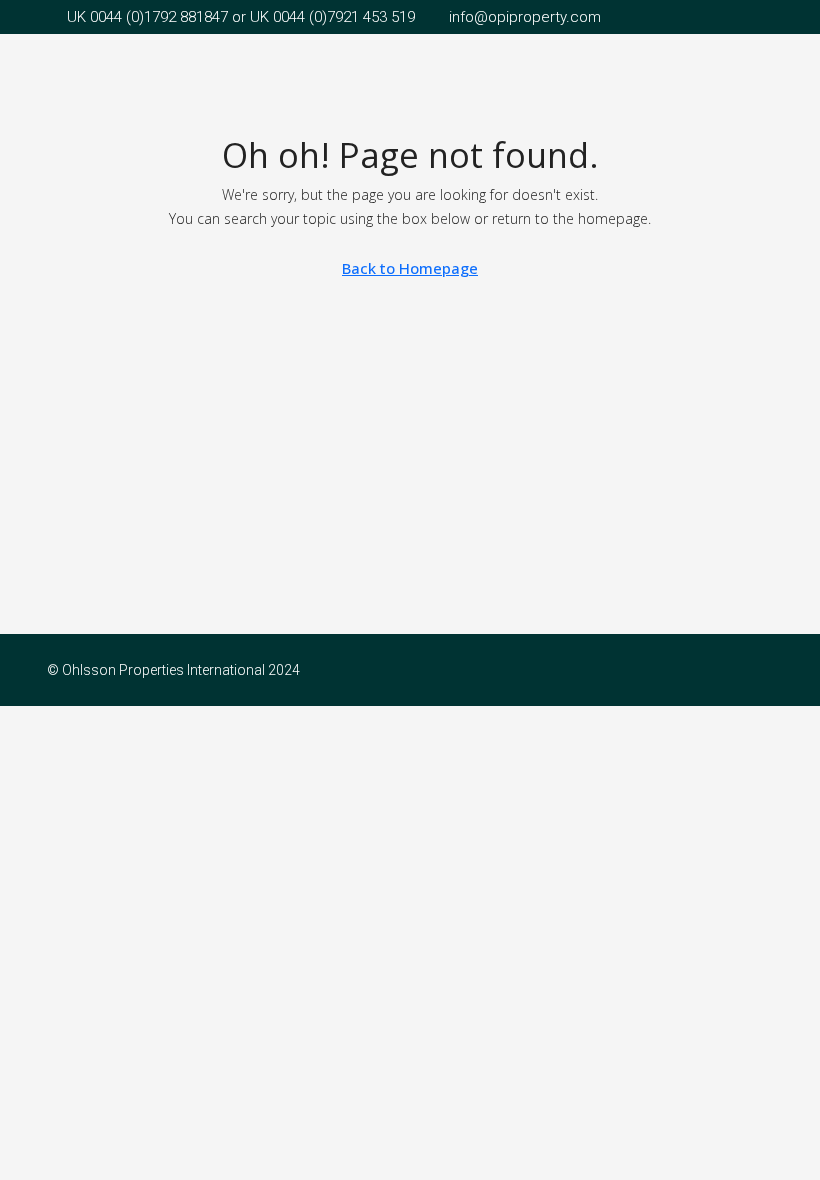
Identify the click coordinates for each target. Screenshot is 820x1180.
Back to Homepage (410, 268)
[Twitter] (755, 670)
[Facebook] (720, 670)
